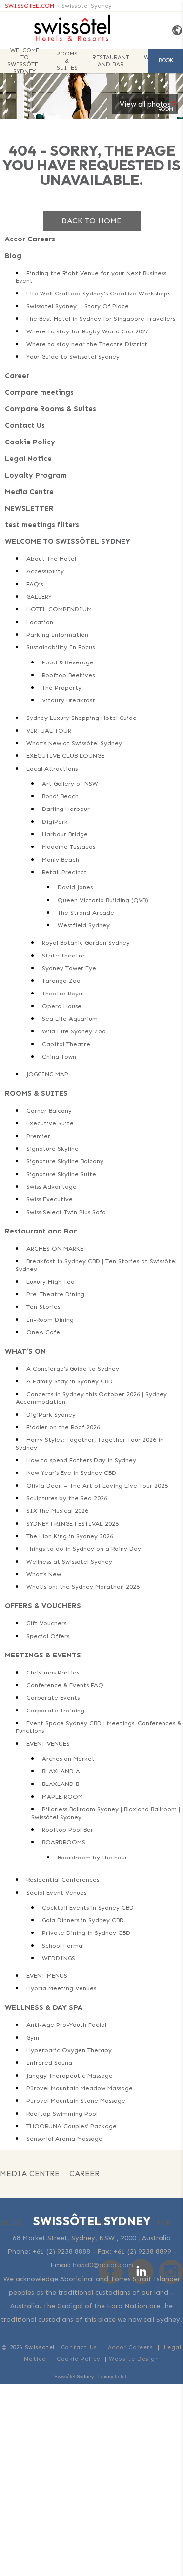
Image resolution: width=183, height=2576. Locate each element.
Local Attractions (52, 768)
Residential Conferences (63, 1880)
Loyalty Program (36, 475)
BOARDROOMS (64, 1842)
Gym (33, 2037)
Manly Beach (61, 859)
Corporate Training (55, 1710)
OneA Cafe (43, 1332)
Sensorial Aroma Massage (64, 2139)
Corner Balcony (49, 1111)
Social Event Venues (56, 1892)
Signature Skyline (52, 1149)
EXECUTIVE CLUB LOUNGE (65, 756)
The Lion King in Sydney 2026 (70, 1536)
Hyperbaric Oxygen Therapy (69, 2050)
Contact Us (25, 425)
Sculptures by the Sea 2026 (67, 1498)
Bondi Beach (60, 796)
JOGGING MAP (47, 1074)
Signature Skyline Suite (61, 1174)
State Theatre (63, 955)
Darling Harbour (66, 809)
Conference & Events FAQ (65, 1685)
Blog (13, 256)
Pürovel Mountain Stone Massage (76, 2101)
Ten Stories (43, 1307)
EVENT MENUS (47, 1976)
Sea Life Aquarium (70, 1019)
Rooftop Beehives (68, 675)
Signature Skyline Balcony (65, 1161)
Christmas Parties (53, 1672)
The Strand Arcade (86, 912)
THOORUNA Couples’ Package (71, 2126)
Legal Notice (28, 459)
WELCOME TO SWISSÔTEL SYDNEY (24, 61)
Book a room (166, 65)
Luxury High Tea (51, 1281)
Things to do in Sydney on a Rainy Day (84, 1549)
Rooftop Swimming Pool (62, 2113)
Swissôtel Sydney (87, 6)
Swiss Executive (50, 1199)
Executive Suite (50, 1123)
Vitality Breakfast (69, 700)
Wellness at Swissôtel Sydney (69, 1561)
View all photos (145, 104)
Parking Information (57, 635)
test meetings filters (42, 525)
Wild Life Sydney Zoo (74, 1031)
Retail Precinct (64, 872)
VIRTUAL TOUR (49, 730)
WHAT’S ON (25, 1351)
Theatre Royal (63, 993)
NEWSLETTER (29, 508)
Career (17, 376)
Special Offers (48, 1636)
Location (40, 622)
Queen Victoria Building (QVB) (103, 900)
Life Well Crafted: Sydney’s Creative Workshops (98, 293)
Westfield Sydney (84, 925)
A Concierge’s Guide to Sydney (73, 1369)
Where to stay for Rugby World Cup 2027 (88, 331)
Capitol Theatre (66, 1044)
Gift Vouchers (46, 1623)
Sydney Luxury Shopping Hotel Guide (81, 718)
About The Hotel (51, 559)
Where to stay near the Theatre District (87, 344)
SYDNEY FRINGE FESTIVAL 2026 (72, 1523)
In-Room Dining (50, 1319)
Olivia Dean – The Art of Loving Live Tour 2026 (97, 1485)
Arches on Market (68, 1758)
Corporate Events (53, 1698)
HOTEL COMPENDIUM (59, 609)
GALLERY (39, 597)
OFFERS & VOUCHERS (43, 1606)
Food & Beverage (68, 662)
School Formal (63, 1945)
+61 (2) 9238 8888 (61, 2252)
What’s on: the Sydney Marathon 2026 (83, 1587)
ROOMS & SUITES (67, 61)
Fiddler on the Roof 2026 (63, 1427)
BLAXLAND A (61, 1771)
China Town (59, 1057)
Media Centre (29, 492)
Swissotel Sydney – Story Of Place (78, 306)
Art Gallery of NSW (70, 783)
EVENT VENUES (48, 1743)
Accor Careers (30, 239)
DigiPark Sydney (51, 1414)
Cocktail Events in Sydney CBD (88, 1907)
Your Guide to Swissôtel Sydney (73, 357)
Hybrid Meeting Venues (61, 1988)
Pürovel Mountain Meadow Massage (80, 2088)
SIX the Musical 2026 (57, 1511)
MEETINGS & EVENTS (43, 1655)
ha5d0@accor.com (103, 2265)
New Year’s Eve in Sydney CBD (71, 1473)
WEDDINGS (59, 1958)
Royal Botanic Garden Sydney (86, 943)
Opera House (62, 1006)
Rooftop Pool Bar (68, 1830)
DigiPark (55, 821)
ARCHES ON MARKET (57, 1248)
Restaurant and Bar (111, 61)
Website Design (134, 2359)
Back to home (91, 221)
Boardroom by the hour (92, 1857)
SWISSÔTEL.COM (30, 6)
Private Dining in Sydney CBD (86, 1933)
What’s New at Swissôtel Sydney (74, 743)
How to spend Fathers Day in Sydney (81, 1460)
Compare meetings (39, 392)
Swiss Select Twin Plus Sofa (66, 1212)
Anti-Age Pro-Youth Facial (66, 2025)
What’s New (44, 1574)
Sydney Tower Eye (69, 968)
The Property (62, 688)
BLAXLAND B (61, 1784)
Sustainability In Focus (61, 647)
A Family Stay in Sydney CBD (70, 1381)
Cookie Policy (30, 442)
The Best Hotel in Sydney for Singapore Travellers (101, 319)
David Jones (75, 887)
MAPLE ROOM (62, 1796)
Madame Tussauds (69, 847)
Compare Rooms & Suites (51, 409)
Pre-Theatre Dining (55, 1294)
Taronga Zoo (61, 981)
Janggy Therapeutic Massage (70, 2075)
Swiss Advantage (51, 1187)
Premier (38, 1136)
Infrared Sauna (49, 2063)
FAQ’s (35, 584)
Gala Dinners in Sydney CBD (83, 1920)
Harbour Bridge (65, 834)
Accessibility (45, 571)
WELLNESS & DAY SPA (44, 2007)
